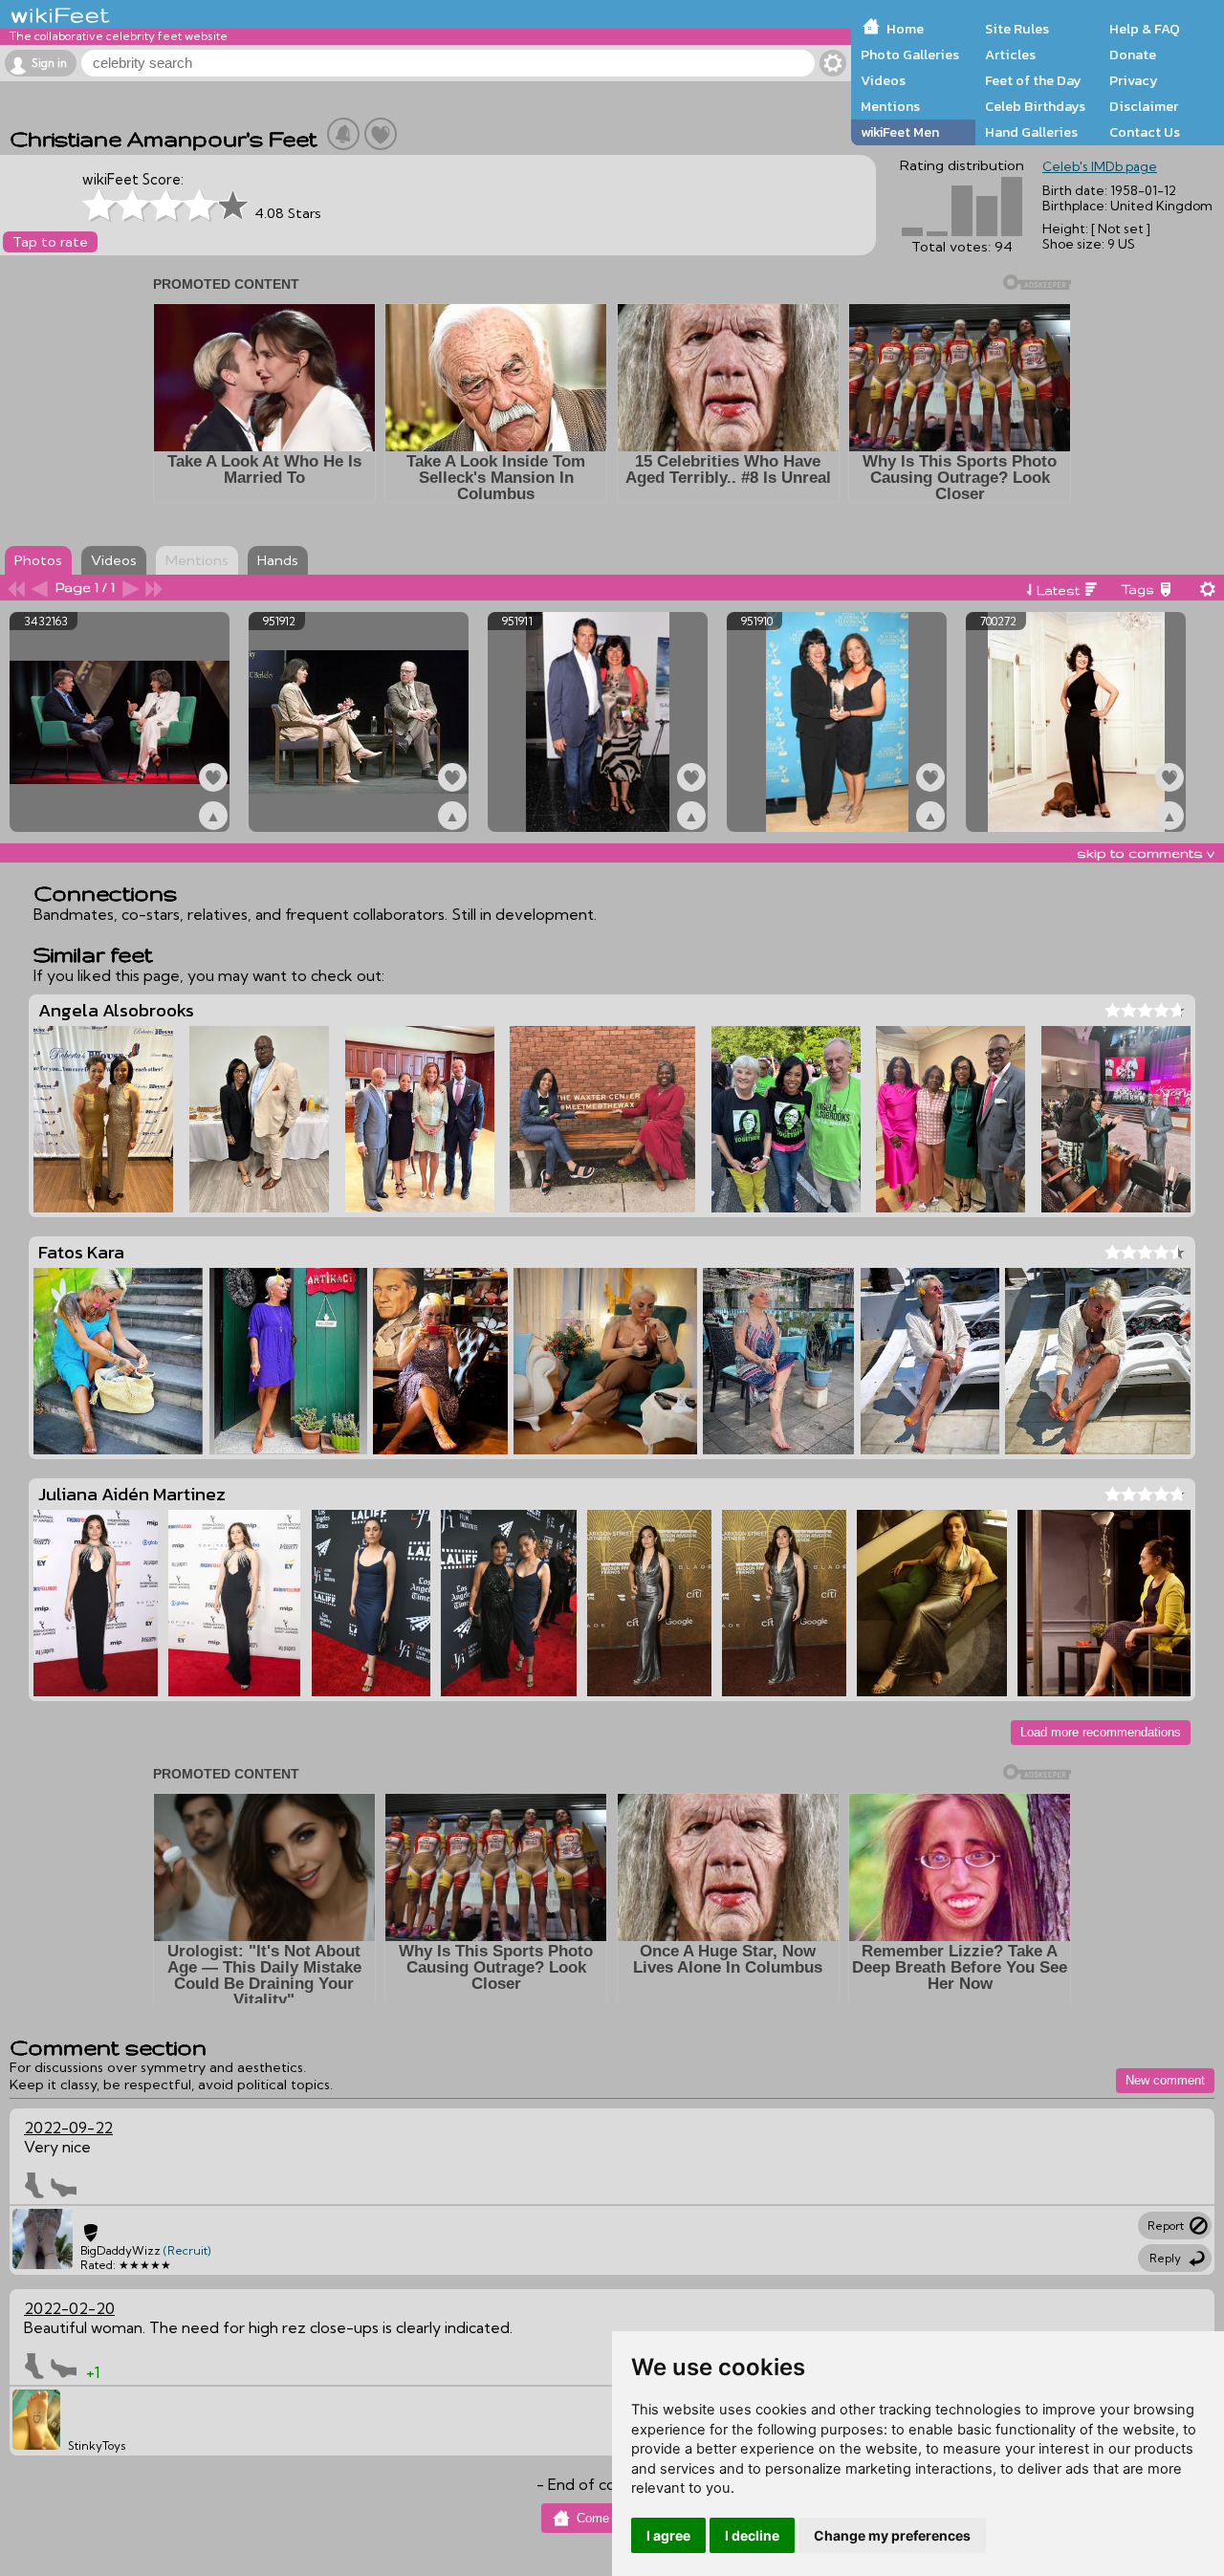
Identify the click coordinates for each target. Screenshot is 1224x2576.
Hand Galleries (1031, 132)
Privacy (1134, 80)
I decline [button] (752, 2535)
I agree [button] (668, 2535)
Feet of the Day (1033, 80)
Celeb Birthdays (1035, 106)
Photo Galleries (910, 55)
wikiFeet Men (900, 132)
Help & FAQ (1145, 29)
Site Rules (1017, 29)
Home (905, 29)
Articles (1010, 55)
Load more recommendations (1101, 1732)
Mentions (890, 106)
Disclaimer (1144, 106)
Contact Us (1145, 132)
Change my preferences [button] (892, 2535)
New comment (1165, 2080)
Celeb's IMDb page (1100, 166)
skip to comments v (1146, 853)
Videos (883, 80)
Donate (1133, 55)
